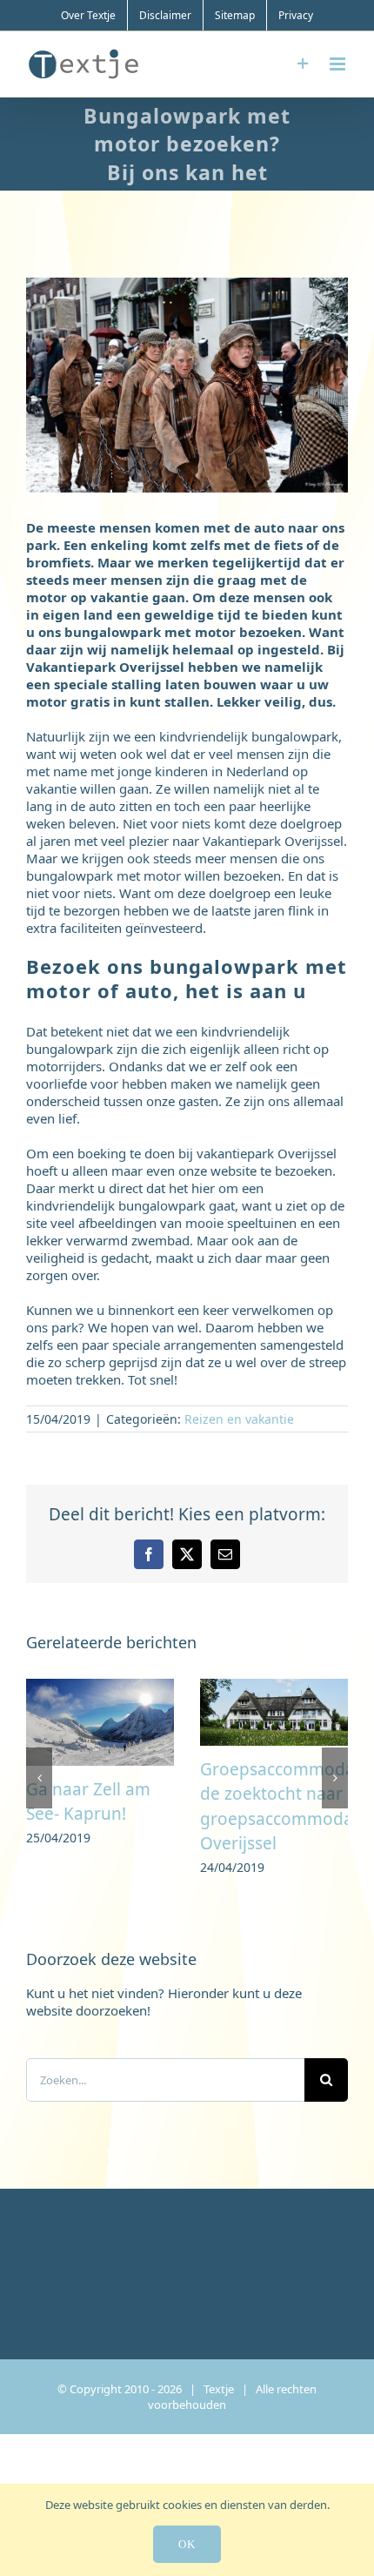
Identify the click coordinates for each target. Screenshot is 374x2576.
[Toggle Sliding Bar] (303, 64)
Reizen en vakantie (239, 1419)
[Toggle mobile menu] (339, 64)
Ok (187, 2544)
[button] (39, 1779)
